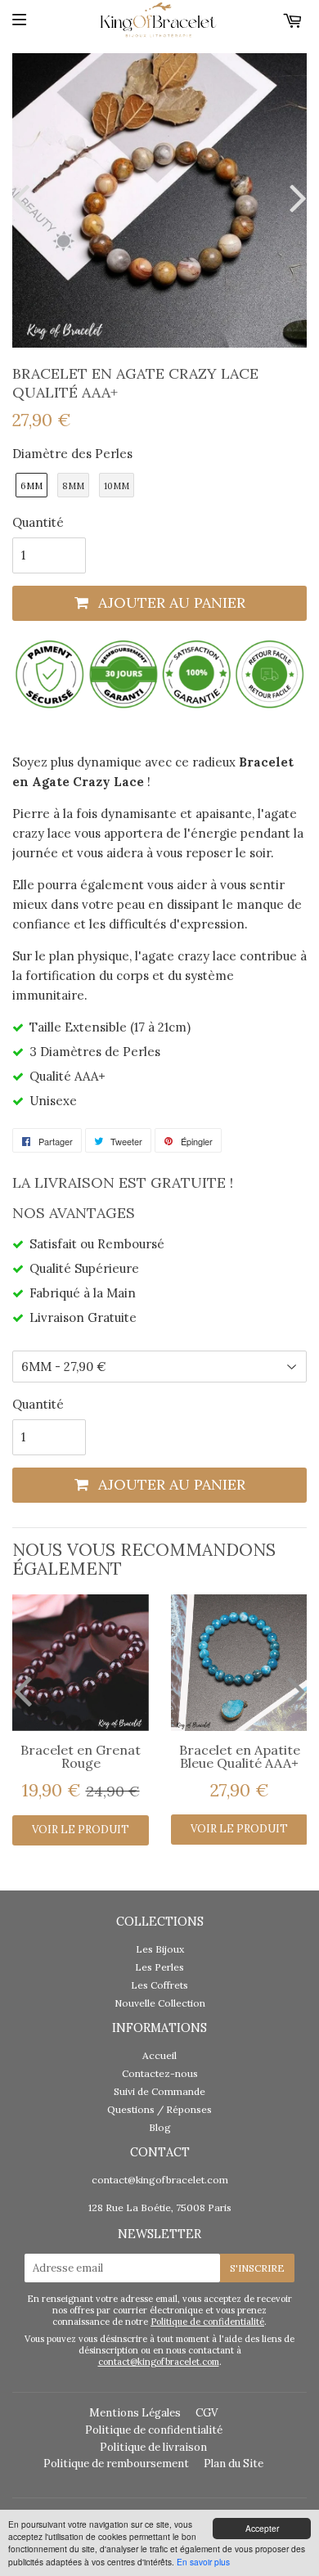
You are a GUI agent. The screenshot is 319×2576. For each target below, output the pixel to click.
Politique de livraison (153, 2447)
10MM (117, 486)
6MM (31, 486)
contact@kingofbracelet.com (160, 2180)
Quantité (38, 522)
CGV (207, 2413)
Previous (25, 198)
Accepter (262, 2528)
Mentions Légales (135, 2413)
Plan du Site (234, 2464)
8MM (73, 486)
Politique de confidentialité (207, 2322)
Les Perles (159, 1967)
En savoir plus (203, 2562)
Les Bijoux (160, 1949)
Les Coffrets (159, 1985)
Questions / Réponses (159, 2109)
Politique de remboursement (116, 2464)
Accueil (159, 2055)
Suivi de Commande (159, 2091)
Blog (160, 2127)
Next (294, 198)
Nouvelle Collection (160, 2003)
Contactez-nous (160, 2073)
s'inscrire (257, 2268)
